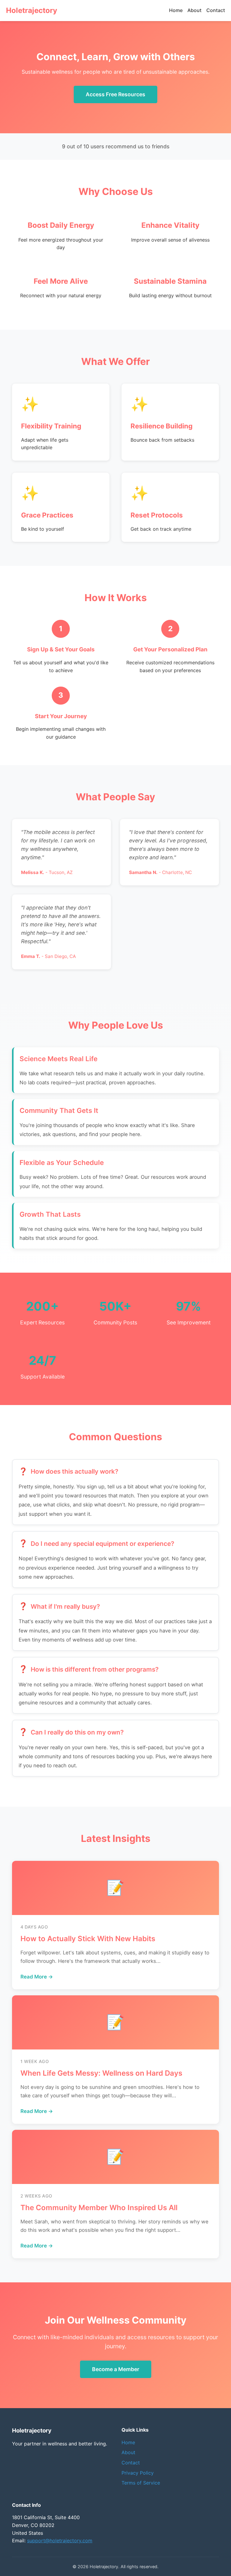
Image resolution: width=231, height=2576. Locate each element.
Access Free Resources (115, 94)
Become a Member (116, 2369)
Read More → (37, 1977)
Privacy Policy (138, 2473)
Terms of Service (141, 2483)
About (194, 10)
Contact (216, 10)
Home (176, 10)
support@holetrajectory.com (60, 2540)
